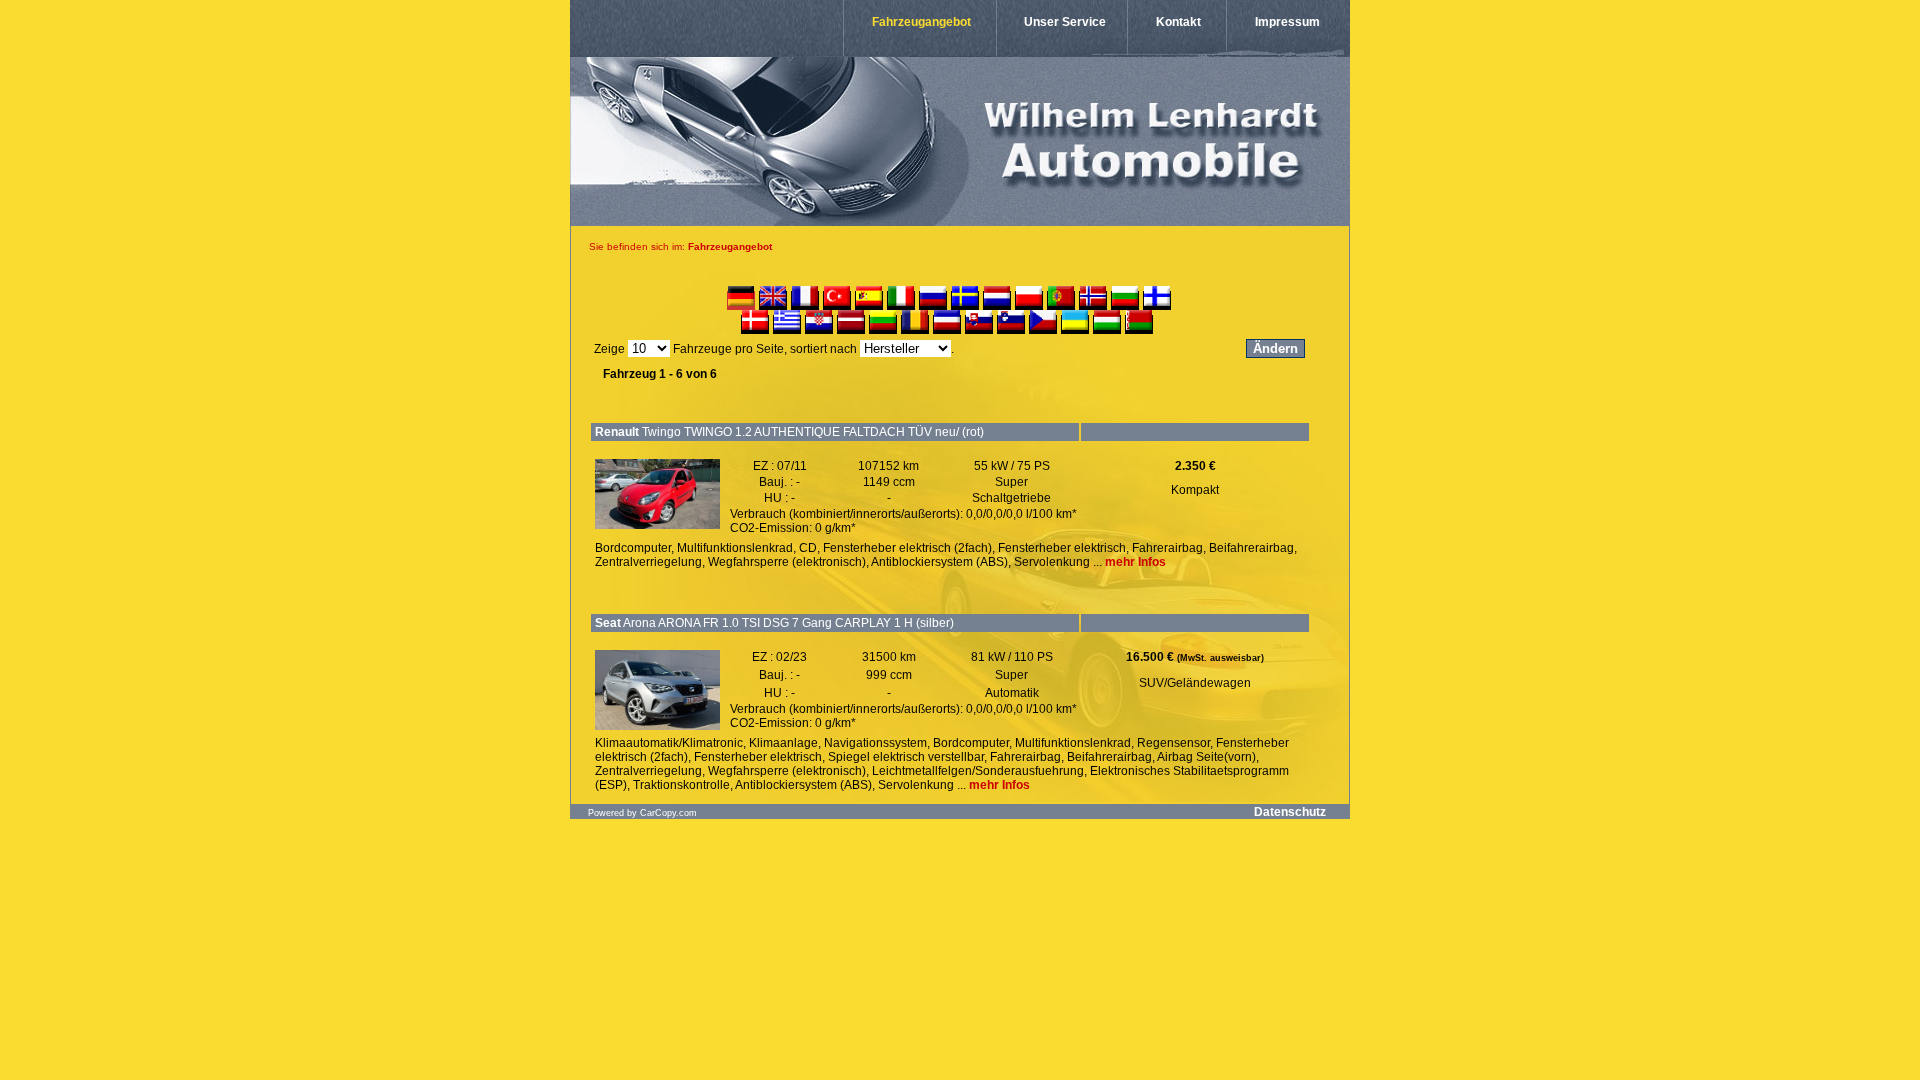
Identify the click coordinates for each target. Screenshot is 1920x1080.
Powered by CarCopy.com (642, 813)
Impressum (1287, 22)
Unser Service (1065, 22)
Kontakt (1178, 22)
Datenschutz (1290, 812)
